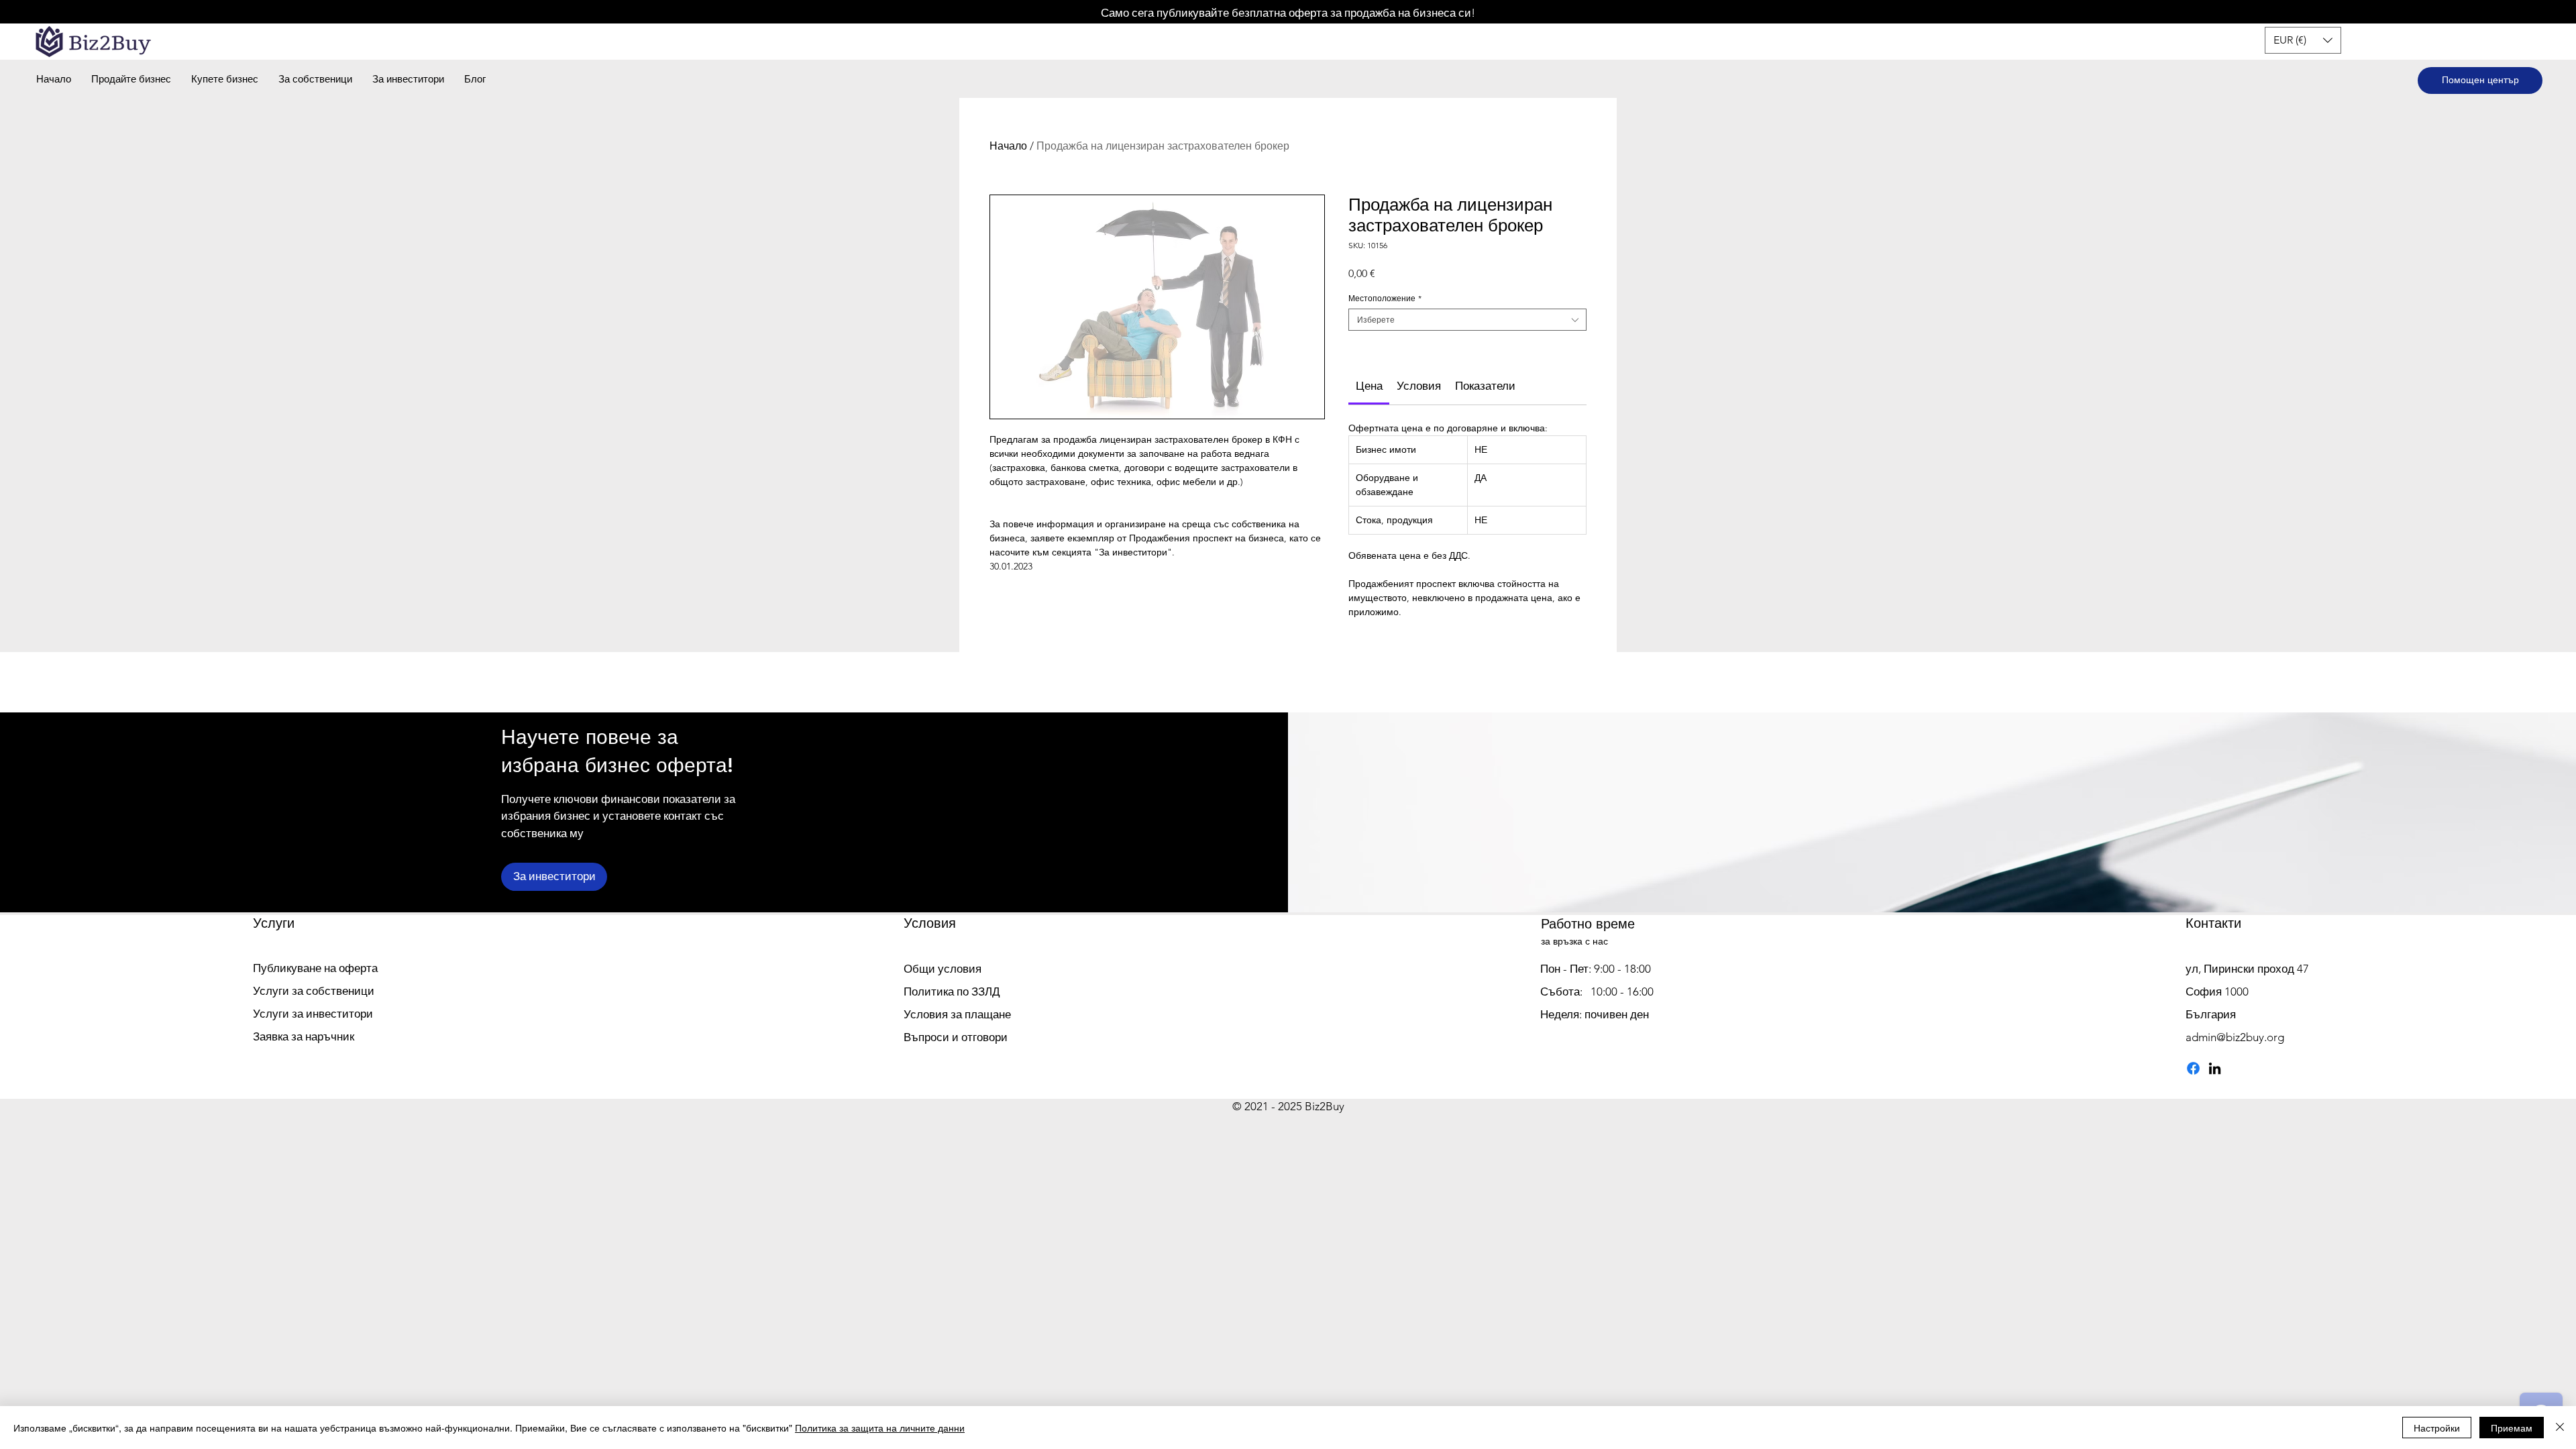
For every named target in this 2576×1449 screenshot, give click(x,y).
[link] (1369, 386)
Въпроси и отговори (956, 1037)
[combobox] (1467, 320)
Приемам (2512, 1428)
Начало (1008, 146)
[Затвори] (2560, 1428)
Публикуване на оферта (315, 968)
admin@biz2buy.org (2235, 1037)
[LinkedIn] (2215, 1068)
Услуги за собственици (314, 991)
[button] (2303, 40)
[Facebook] (2193, 1068)
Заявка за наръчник (304, 1036)
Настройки (2437, 1428)
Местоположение (1385, 298)
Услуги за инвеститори (313, 1014)
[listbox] (2303, 40)
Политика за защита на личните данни (880, 1428)
